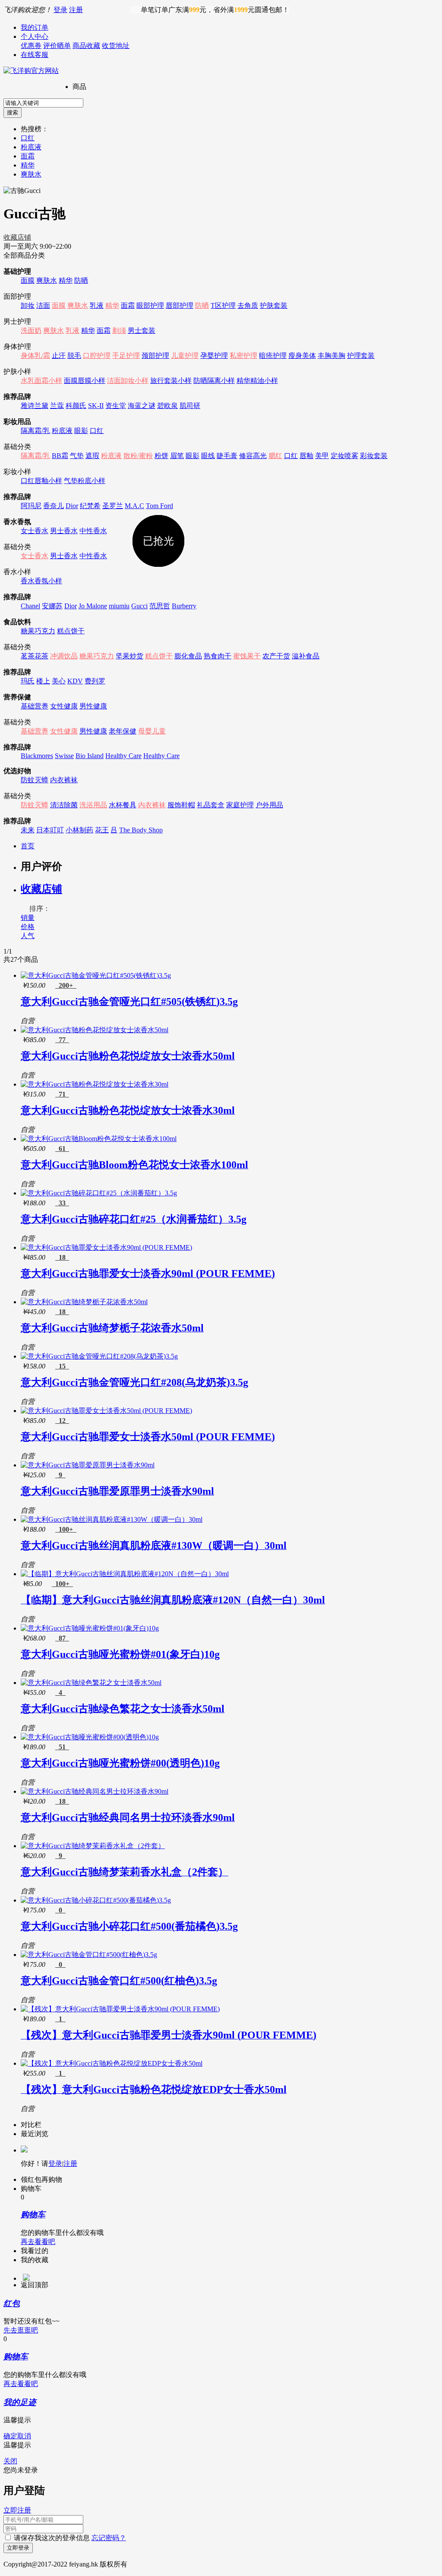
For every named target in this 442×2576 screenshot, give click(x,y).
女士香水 (35, 531)
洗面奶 (31, 330)
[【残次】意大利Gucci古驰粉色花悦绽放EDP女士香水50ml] (112, 2063)
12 (62, 1421)
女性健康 (64, 706)
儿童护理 (185, 356)
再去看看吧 (38, 2242)
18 (62, 1257)
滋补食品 (306, 656)
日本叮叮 (50, 830)
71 (62, 1094)
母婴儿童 (152, 731)
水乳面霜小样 (41, 381)
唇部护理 (180, 305)
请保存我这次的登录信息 (52, 2538)
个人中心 (35, 36)
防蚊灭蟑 (35, 780)
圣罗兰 (113, 506)
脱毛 (74, 356)
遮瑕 (92, 456)
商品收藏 (86, 46)
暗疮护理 (273, 356)
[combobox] (43, 103)
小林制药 (79, 830)
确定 (10, 2436)
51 (62, 1747)
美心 (59, 681)
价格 (28, 927)
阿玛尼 (31, 506)
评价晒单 (57, 46)
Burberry (184, 606)
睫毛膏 (227, 456)
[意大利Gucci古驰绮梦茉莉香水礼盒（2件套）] (93, 1846)
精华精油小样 (257, 381)
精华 (28, 165)
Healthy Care (123, 756)
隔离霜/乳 (35, 431)
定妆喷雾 (344, 456)
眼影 (81, 431)
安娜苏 (52, 606)
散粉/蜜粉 (138, 456)
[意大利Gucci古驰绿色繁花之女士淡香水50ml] (91, 1683)
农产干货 (276, 656)
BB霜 (60, 456)
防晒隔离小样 (214, 381)
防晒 (81, 280)
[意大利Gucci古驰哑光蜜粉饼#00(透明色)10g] (90, 1737)
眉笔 (177, 456)
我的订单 (35, 27)
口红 (28, 138)
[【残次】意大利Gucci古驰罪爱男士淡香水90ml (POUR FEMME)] (120, 2009)
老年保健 (123, 731)
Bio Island (90, 756)
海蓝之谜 (142, 406)
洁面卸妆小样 (128, 381)
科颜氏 (76, 406)
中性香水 (93, 531)
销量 (28, 918)
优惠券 (31, 46)
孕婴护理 (214, 356)
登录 (60, 10)
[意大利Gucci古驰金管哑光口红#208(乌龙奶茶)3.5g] (99, 1356)
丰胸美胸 (331, 356)
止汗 (59, 356)
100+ (66, 1529)
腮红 (275, 456)
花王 (102, 830)
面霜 (28, 156)
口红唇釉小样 (41, 481)
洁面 (43, 305)
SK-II (96, 406)
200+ (66, 985)
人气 (28, 936)
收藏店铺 (17, 237)
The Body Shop (141, 830)
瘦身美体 (302, 356)
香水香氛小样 (41, 581)
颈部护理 (155, 356)
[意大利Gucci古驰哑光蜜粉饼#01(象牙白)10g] (90, 1628)
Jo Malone (93, 606)
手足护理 (126, 356)
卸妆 (28, 305)
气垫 (77, 456)
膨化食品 (188, 656)
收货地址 (116, 46)
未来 (28, 830)
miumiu (119, 606)
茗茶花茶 (35, 656)
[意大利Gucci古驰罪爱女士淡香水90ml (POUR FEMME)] (106, 1247)
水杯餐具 (123, 805)
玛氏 (28, 681)
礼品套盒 (211, 805)
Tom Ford (159, 506)
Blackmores (37, 756)
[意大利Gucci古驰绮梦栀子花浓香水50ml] (84, 1302)
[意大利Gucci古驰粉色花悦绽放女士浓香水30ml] (95, 1084)
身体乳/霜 (35, 356)
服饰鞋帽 (181, 805)
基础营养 (35, 706)
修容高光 (253, 456)
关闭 (10, 2461)
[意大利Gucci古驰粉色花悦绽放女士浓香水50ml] (95, 1030)
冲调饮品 (64, 656)
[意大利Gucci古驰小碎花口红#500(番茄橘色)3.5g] (96, 1900)
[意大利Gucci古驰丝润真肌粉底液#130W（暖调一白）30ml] (112, 1519)
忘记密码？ (109, 2538)
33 (62, 1203)
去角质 (248, 305)
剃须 (119, 330)
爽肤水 (31, 174)
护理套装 (361, 356)
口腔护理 (97, 356)
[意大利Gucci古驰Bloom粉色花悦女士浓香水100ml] (99, 1139)
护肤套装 (274, 305)
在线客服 (35, 55)
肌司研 (190, 406)
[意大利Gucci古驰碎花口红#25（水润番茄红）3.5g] (99, 1193)
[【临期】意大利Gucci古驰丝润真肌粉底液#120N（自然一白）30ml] (125, 1574)
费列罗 (95, 681)
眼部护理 (150, 305)
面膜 (28, 280)
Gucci (139, 606)
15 (62, 1366)
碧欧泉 (167, 406)
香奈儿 (54, 506)
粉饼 (161, 456)
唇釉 (306, 456)
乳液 (97, 305)
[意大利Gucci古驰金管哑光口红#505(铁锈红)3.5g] (96, 975)
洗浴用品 (93, 805)
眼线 (208, 456)
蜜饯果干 (247, 656)
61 (62, 1149)
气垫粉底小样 (85, 481)
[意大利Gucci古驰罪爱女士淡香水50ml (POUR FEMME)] (106, 1411)
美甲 (322, 456)
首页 (28, 846)
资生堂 (116, 406)
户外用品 (269, 805)
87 (62, 1638)
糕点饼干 (71, 631)
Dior (72, 506)
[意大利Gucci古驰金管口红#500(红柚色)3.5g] (89, 1955)
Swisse (64, 756)
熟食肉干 (218, 656)
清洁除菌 (64, 805)
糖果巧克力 (38, 631)
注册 (76, 10)
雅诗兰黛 (35, 406)
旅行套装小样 (171, 381)
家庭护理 (240, 805)
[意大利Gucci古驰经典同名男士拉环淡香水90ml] (95, 1791)
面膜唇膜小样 (85, 381)
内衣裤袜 (64, 780)
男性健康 (93, 706)
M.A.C (134, 506)
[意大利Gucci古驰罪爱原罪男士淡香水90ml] (88, 1465)
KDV (75, 681)
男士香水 (64, 531)
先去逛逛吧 (21, 2330)
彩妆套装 (374, 456)
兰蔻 (57, 406)
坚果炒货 (129, 656)
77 (62, 1040)
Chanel (30, 606)
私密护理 (243, 356)
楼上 (43, 681)
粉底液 (31, 147)
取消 (24, 2436)
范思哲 (160, 606)
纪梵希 (90, 506)
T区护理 (223, 305)
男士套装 (142, 330)
